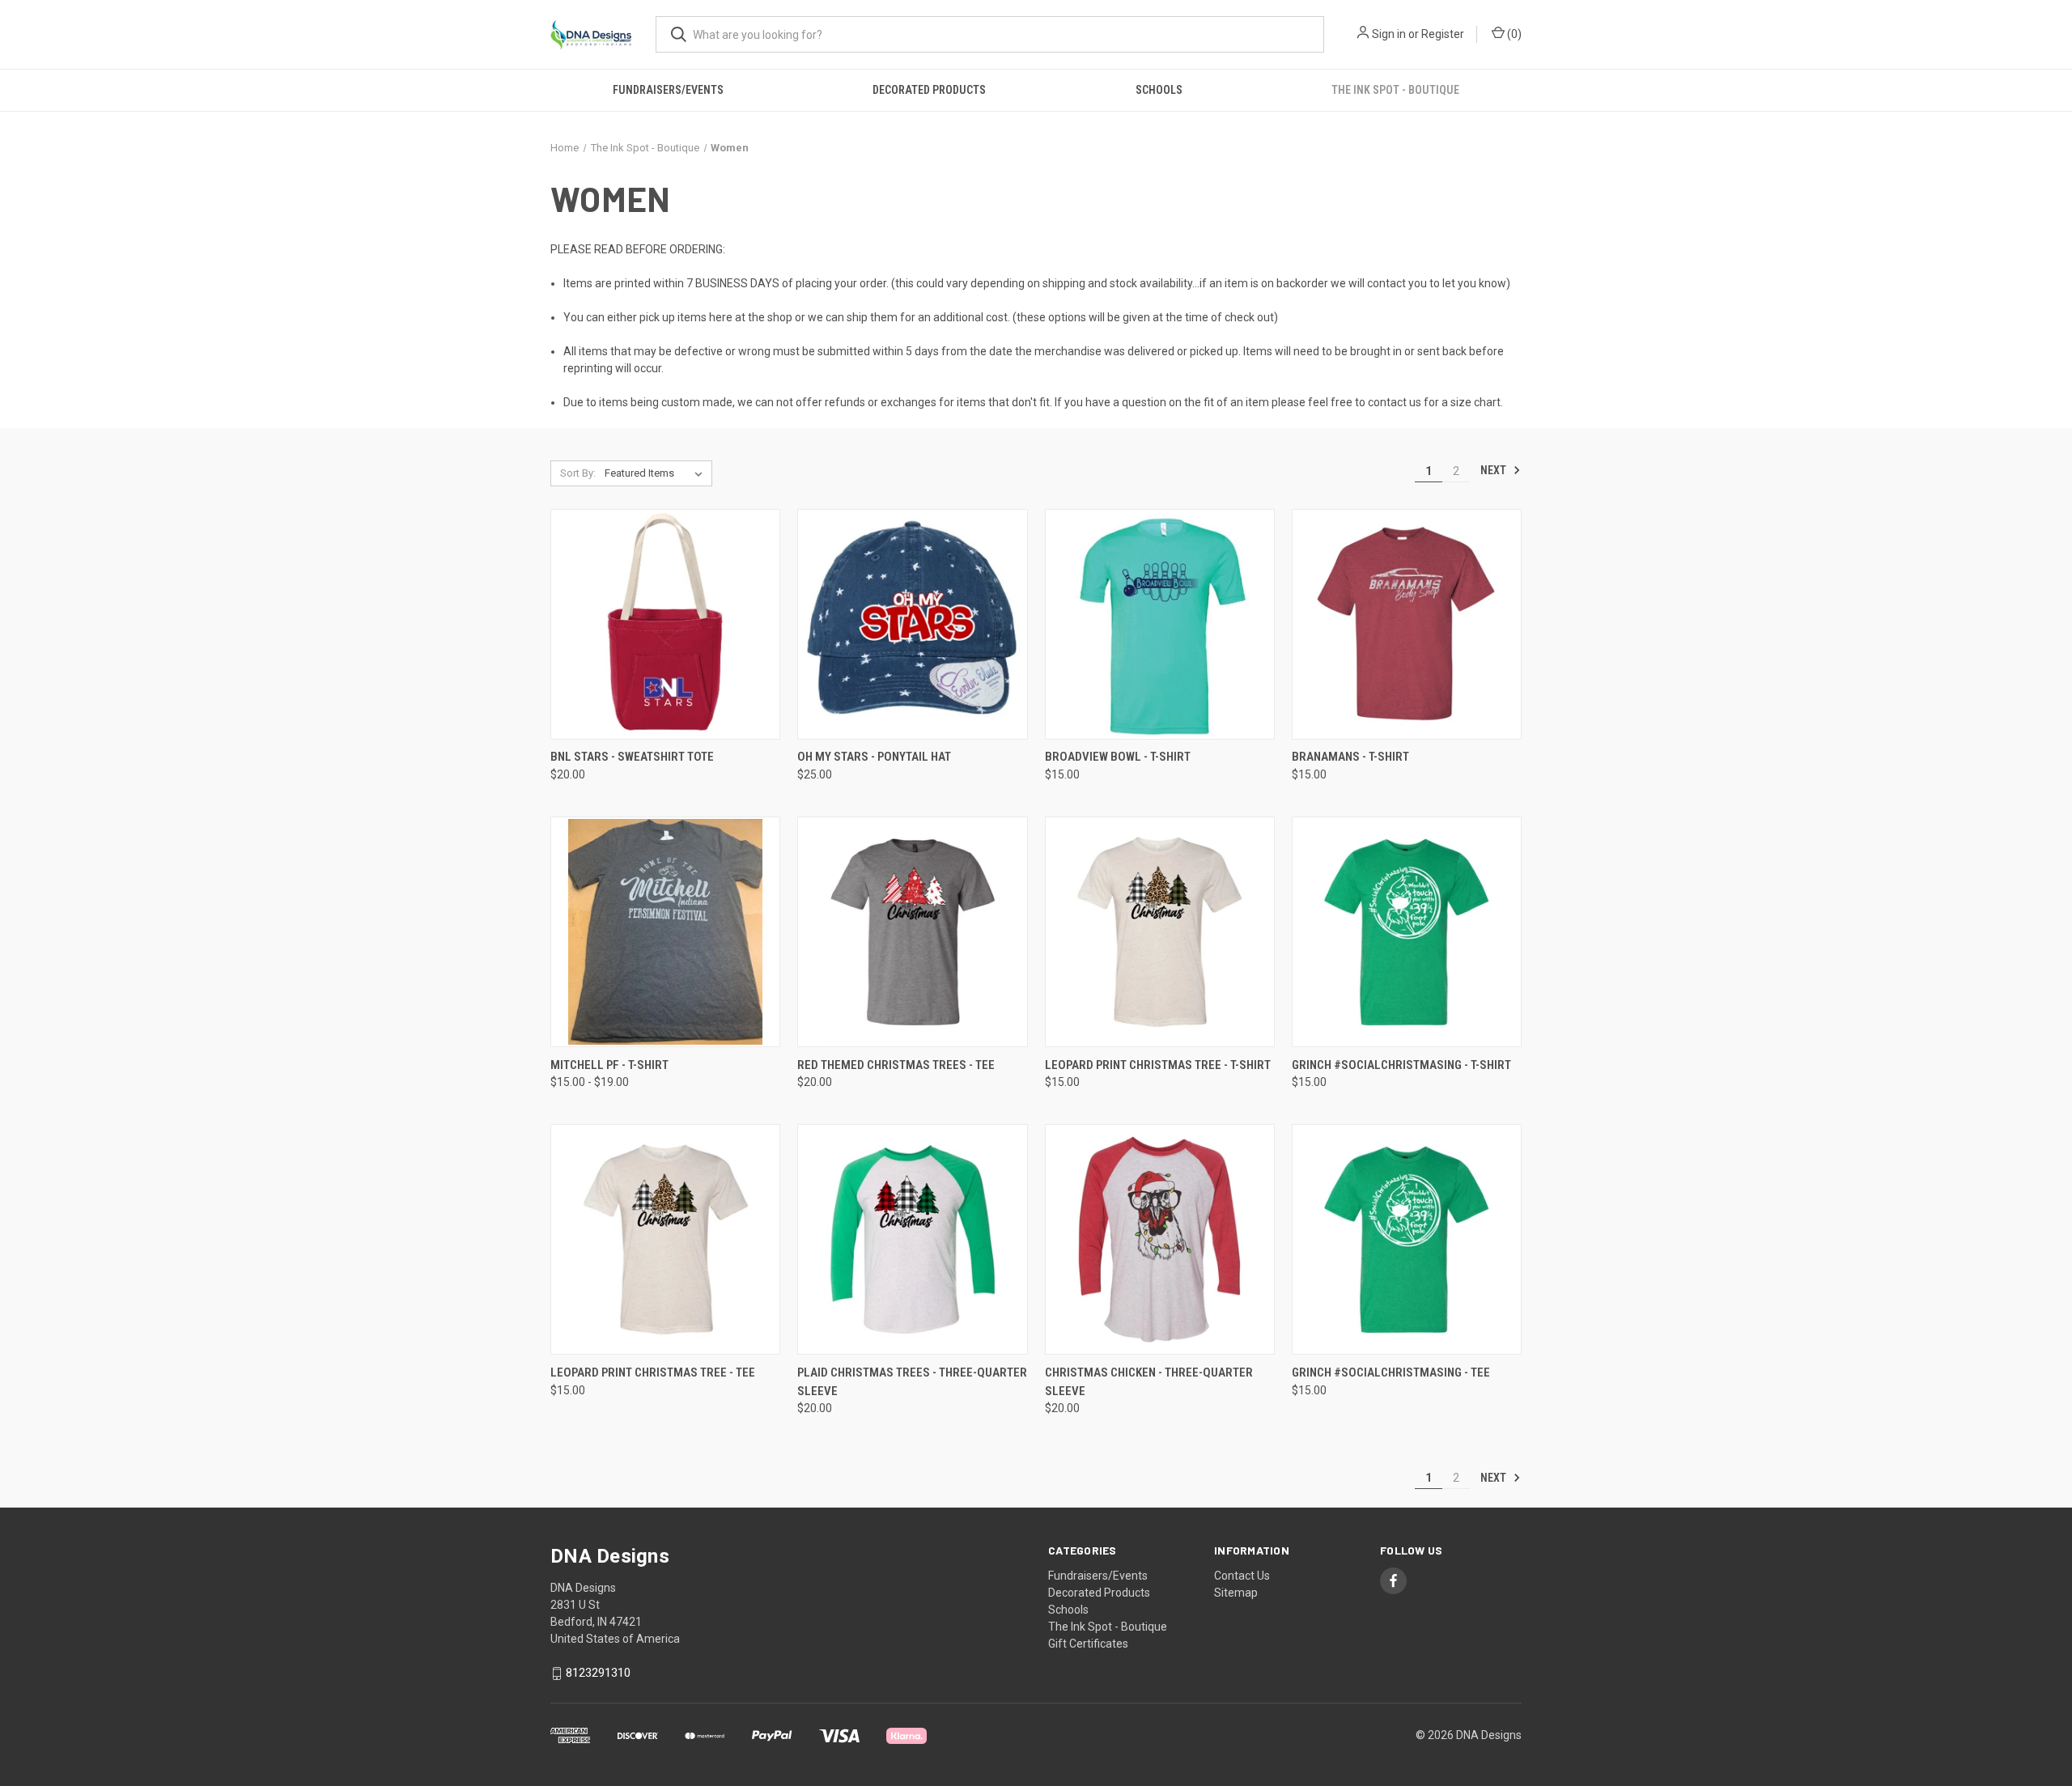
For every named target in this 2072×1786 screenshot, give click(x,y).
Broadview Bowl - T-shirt (1118, 757)
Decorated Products (929, 90)
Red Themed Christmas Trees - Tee (896, 1065)
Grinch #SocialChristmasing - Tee (1391, 1372)
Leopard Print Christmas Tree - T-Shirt (1158, 1065)
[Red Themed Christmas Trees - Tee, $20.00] (912, 932)
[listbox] (657, 473)
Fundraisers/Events (668, 90)
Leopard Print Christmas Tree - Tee (653, 1372)
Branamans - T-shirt (1350, 757)
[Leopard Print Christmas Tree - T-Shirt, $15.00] (1160, 932)
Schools (1159, 90)
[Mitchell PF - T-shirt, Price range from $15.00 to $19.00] (665, 932)
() (1513, 34)
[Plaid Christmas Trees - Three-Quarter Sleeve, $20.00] (912, 1239)
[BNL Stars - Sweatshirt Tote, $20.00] (665, 624)
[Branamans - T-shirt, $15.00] (1407, 624)
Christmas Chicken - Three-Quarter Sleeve (1149, 1382)
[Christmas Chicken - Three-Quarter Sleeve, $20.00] (1160, 1239)
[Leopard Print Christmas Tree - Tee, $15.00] (665, 1239)
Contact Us (1242, 1576)
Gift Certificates (1088, 1644)
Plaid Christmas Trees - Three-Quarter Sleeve (912, 1382)
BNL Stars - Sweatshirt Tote (632, 757)
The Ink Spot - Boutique (1395, 90)
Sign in (1389, 34)
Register (1443, 34)
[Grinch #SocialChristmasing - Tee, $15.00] (1407, 1239)
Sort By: (578, 473)
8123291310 (598, 1673)
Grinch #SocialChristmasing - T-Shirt (1401, 1065)
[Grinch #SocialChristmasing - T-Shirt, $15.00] (1407, 932)
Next (1495, 470)
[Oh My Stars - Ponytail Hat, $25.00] (912, 624)
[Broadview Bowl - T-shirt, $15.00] (1160, 624)
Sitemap (1236, 1593)
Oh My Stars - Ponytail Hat (874, 757)
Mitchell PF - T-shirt (609, 1065)
